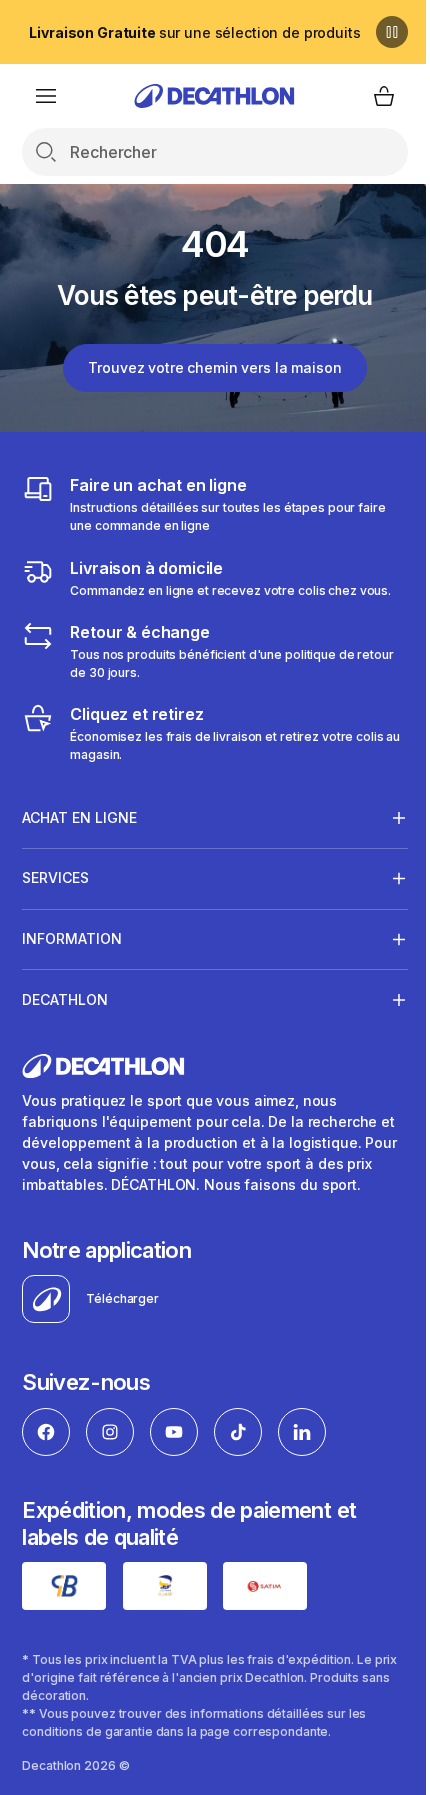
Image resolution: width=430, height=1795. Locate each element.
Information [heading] (72, 938)
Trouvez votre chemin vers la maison (214, 367)
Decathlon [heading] (65, 999)
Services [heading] (55, 877)
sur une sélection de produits (194, 32)
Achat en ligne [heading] (79, 817)
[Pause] (392, 32)
